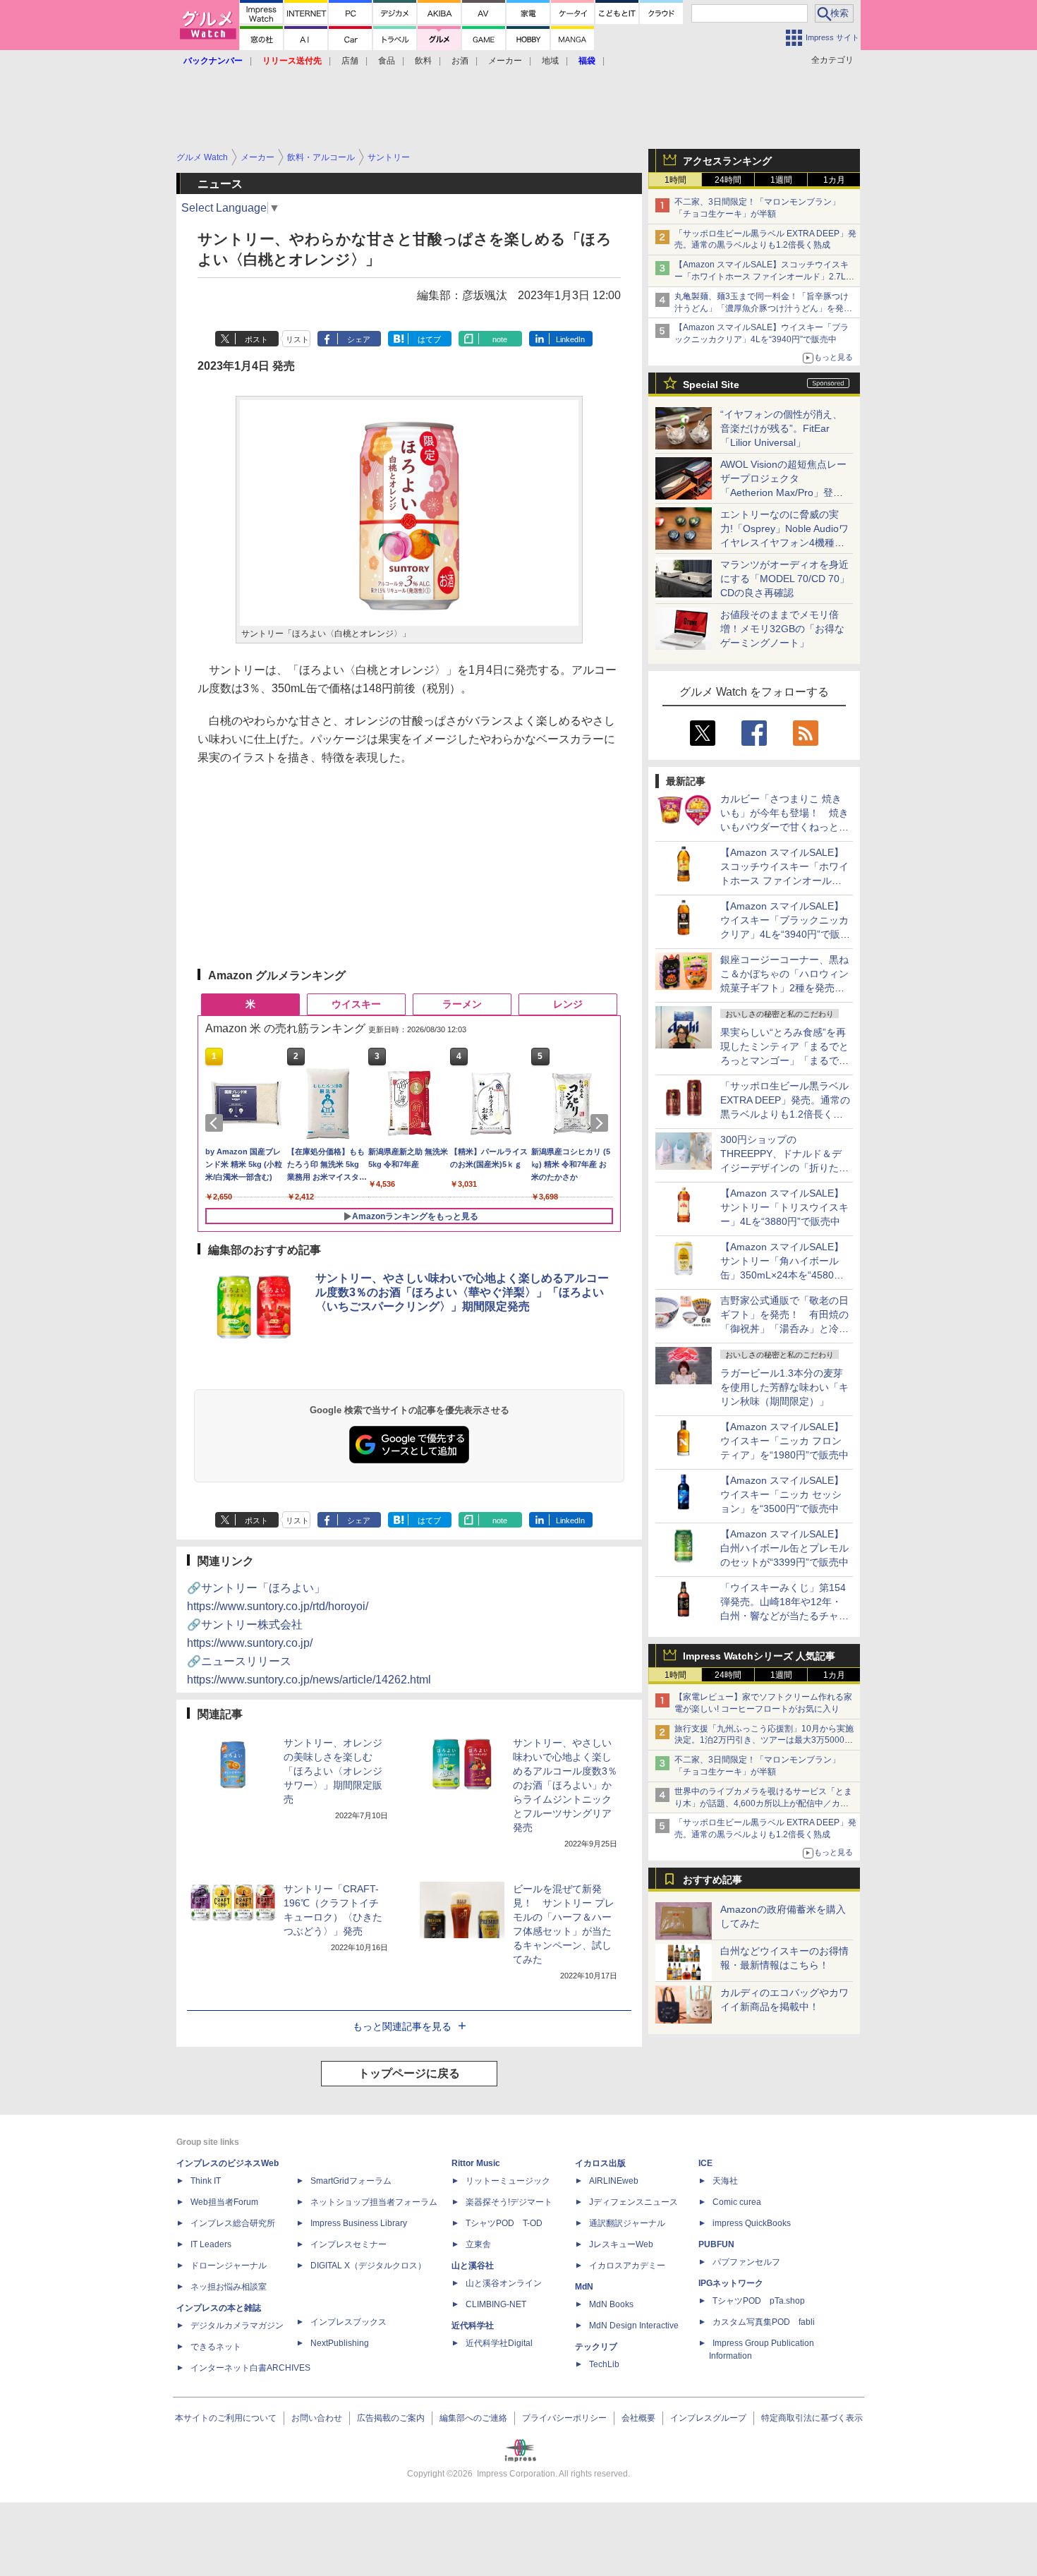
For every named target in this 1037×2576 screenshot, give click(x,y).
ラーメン (462, 1004)
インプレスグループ (708, 2418)
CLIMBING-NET (496, 2304)
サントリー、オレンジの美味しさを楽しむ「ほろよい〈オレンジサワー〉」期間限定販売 (333, 1771)
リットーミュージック (508, 2181)
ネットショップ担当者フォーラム (374, 2202)
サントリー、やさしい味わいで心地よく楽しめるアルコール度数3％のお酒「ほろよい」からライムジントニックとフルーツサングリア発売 (565, 1785)
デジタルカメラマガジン (237, 2326)
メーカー (505, 61)
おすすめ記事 (712, 1880)
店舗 (350, 61)
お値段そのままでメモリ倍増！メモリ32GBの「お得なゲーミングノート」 (782, 629)
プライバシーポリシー (564, 2418)
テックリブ (596, 2347)
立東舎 (478, 2244)
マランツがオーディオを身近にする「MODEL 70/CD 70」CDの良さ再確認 (785, 579)
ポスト (256, 339)
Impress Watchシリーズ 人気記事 (759, 1656)
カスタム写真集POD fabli (764, 2322)
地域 (550, 61)
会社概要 (638, 2418)
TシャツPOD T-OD (504, 2223)
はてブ (429, 339)
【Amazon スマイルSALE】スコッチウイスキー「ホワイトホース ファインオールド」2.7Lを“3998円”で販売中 (762, 277)
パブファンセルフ (746, 2262)
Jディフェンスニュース (633, 2202)
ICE (705, 2163)
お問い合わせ (317, 2418)
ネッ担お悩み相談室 (229, 2287)
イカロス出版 (600, 2163)
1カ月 (834, 180)
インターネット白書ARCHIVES (250, 2368)
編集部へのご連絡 (473, 2418)
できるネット (216, 2347)
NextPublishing (340, 2343)
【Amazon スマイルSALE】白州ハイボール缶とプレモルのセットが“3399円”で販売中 (784, 1548)
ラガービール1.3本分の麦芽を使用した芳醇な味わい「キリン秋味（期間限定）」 (784, 1387)
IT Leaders (211, 2244)
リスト (297, 339)
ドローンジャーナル (229, 2266)
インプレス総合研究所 (233, 2223)
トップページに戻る (409, 2073)
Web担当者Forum (224, 2202)
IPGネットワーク (731, 2283)
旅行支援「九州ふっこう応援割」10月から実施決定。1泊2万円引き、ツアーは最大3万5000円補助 (764, 1741)
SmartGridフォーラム (351, 2181)
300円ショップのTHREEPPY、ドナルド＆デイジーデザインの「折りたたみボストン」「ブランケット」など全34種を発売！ (784, 1168)
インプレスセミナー (348, 2244)
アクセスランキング (727, 161)
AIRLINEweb (614, 2181)
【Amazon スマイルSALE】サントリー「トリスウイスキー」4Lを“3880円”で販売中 (784, 1207)
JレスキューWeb (621, 2244)
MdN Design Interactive (634, 2326)
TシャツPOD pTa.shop (759, 2301)
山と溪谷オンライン (504, 2283)
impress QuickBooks (752, 2223)
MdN (584, 2287)
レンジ (568, 1004)
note (500, 339)
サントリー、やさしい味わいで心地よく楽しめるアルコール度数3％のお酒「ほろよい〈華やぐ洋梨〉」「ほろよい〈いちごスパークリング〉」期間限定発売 (462, 1292)
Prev (217, 1123)
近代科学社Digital (499, 2343)
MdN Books (611, 2304)
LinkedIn (570, 339)
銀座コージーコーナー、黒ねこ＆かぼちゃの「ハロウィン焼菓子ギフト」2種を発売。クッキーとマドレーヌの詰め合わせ (784, 988)
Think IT (206, 2181)
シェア (359, 339)
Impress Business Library (359, 2223)
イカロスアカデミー (627, 2266)
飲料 (423, 61)
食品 (387, 61)
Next (602, 1123)
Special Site (711, 385)
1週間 (781, 180)
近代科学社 (473, 2326)
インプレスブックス (348, 2322)
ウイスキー (356, 1004)
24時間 (728, 180)
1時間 (675, 180)
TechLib (604, 2364)
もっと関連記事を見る (402, 2026)
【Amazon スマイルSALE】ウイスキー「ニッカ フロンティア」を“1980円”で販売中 (784, 1441)
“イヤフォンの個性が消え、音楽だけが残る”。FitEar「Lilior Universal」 (781, 428)
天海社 (725, 2181)
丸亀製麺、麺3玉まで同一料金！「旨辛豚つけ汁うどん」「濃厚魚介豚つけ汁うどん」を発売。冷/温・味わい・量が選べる (762, 308)
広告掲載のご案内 (391, 2418)
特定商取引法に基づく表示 (812, 2418)
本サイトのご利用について (226, 2418)
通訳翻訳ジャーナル (627, 2223)
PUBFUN (716, 2244)
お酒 (460, 61)
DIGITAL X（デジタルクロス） (368, 2266)
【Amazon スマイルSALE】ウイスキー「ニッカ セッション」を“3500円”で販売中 (782, 1494)
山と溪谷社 (473, 2266)
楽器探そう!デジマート (509, 2202)
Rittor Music (476, 2163)
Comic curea (737, 2202)
